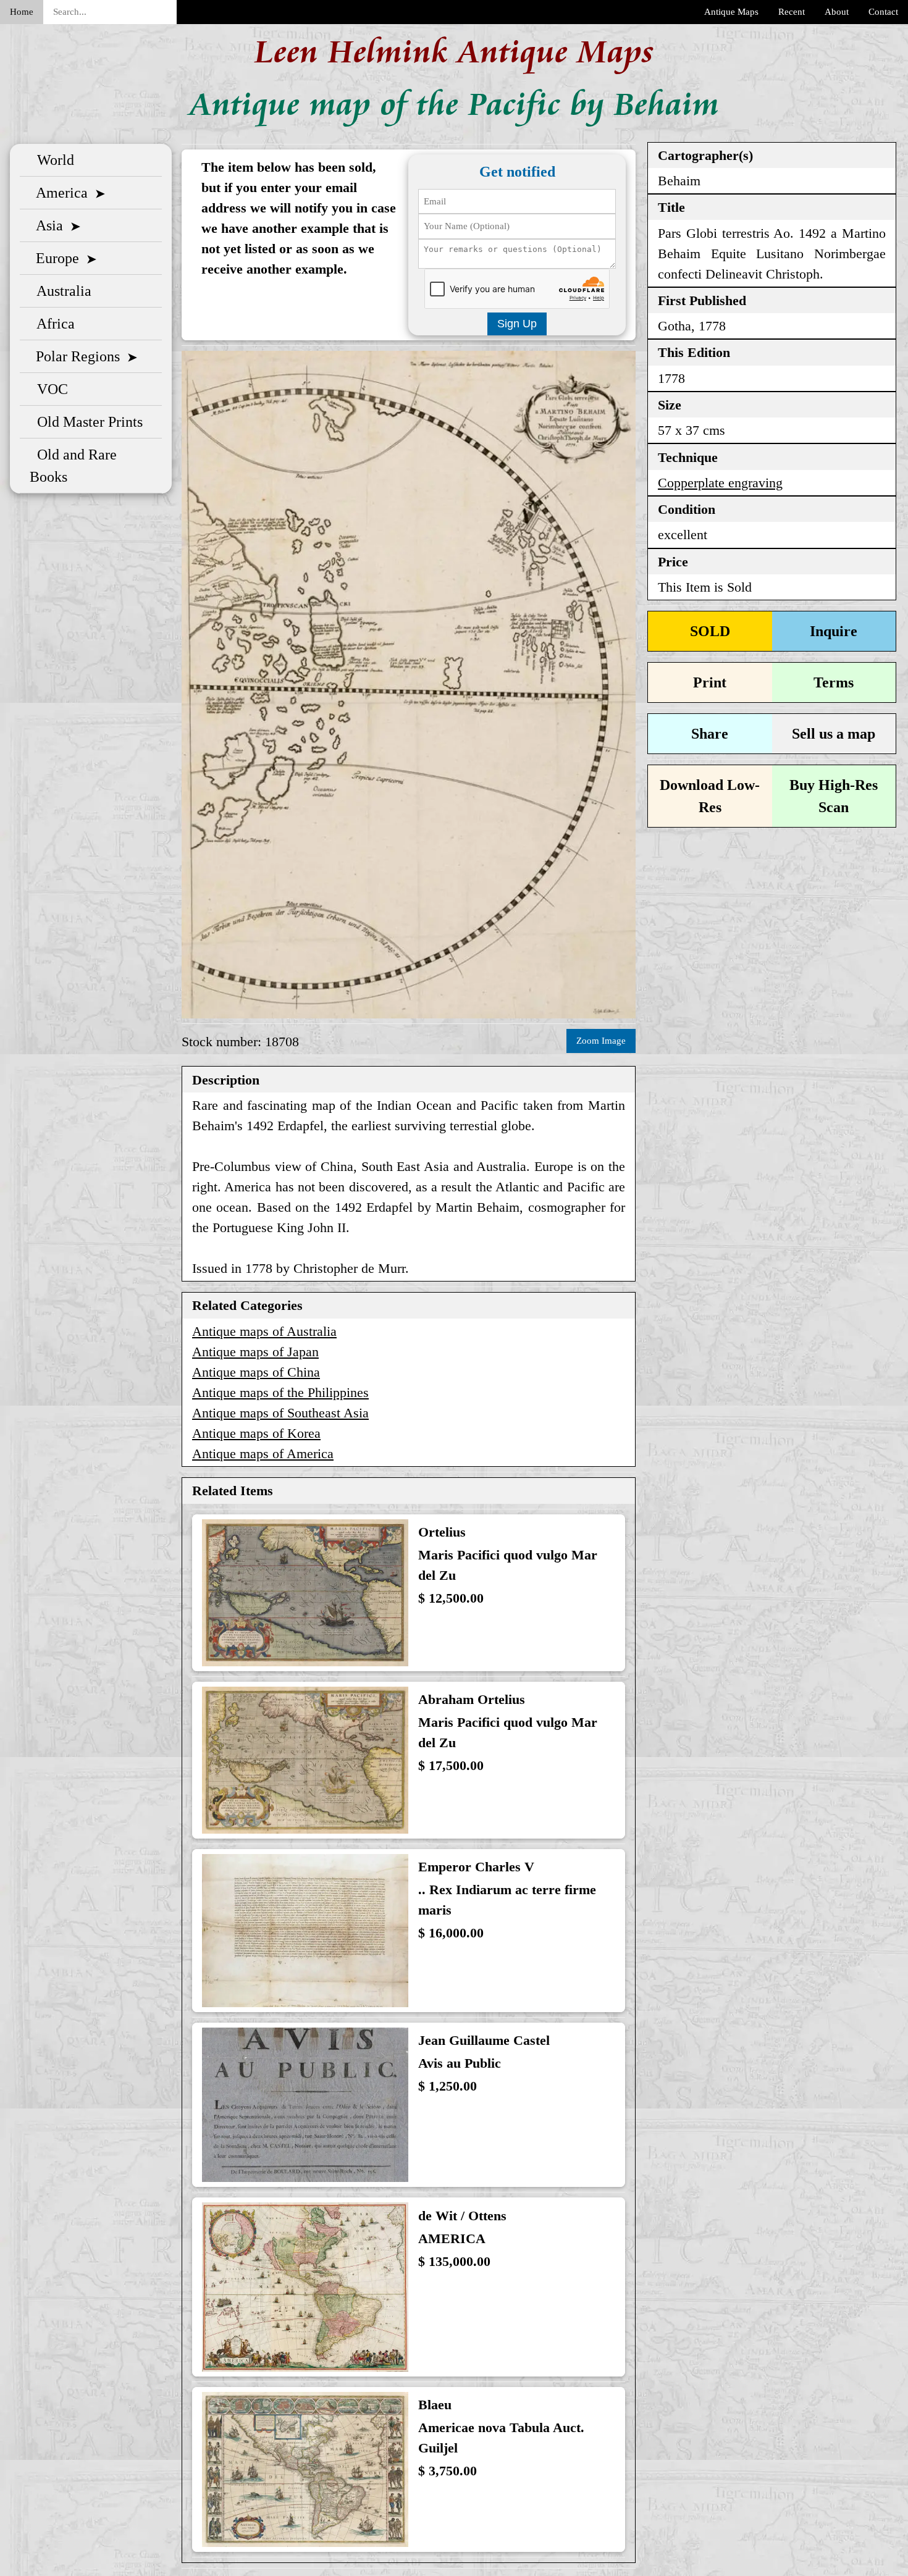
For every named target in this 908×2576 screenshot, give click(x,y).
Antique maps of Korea (256, 1433)
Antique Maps (731, 12)
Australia (61, 291)
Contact (883, 12)
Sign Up (517, 324)
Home (22, 12)
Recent (792, 12)
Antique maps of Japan (255, 1352)
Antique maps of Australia (264, 1331)
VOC (49, 389)
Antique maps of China (256, 1372)
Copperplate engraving (720, 483)
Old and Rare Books (73, 466)
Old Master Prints (86, 422)
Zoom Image (601, 1041)
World (52, 160)
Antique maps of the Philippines (280, 1392)
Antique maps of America (263, 1454)
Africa (52, 324)
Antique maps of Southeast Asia (280, 1413)
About (837, 12)
